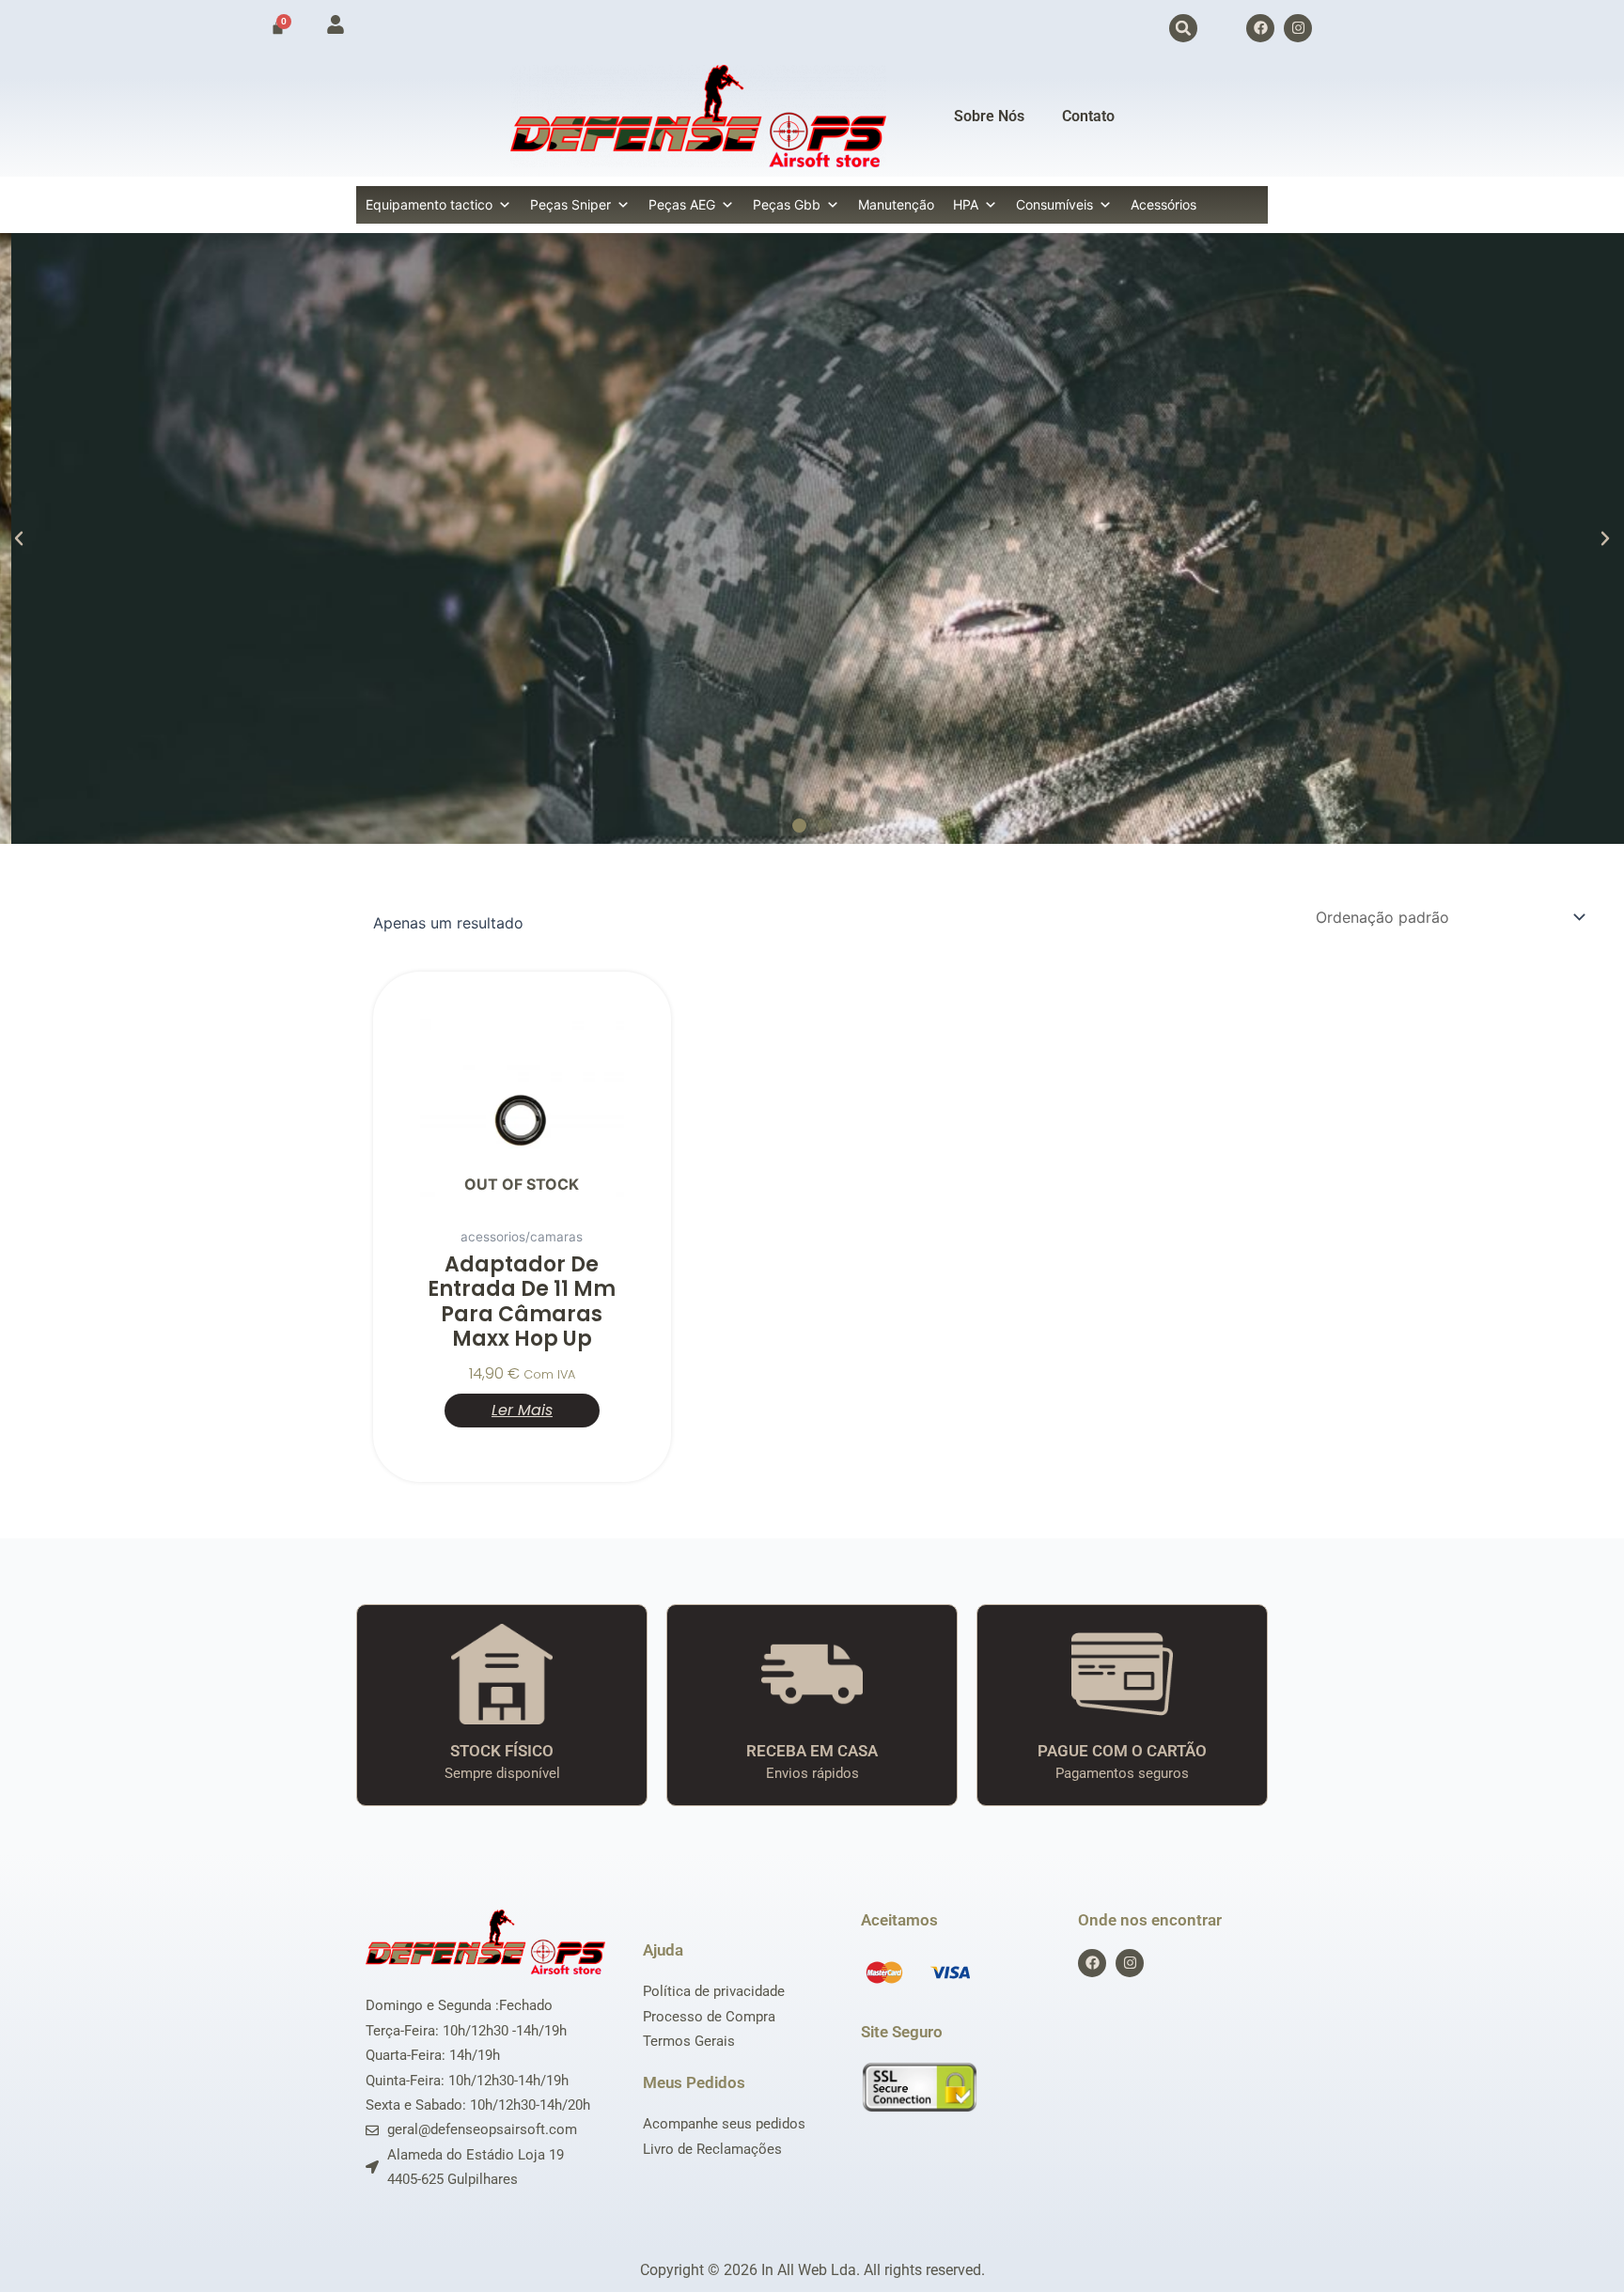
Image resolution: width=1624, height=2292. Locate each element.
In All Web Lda (809, 2270)
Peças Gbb (787, 204)
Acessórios (1163, 204)
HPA (966, 204)
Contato (1088, 116)
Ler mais (522, 1410)
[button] (1183, 28)
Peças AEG (682, 204)
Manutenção (896, 204)
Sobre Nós (989, 116)
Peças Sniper (570, 204)
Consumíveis (1054, 204)
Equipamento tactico (429, 204)
